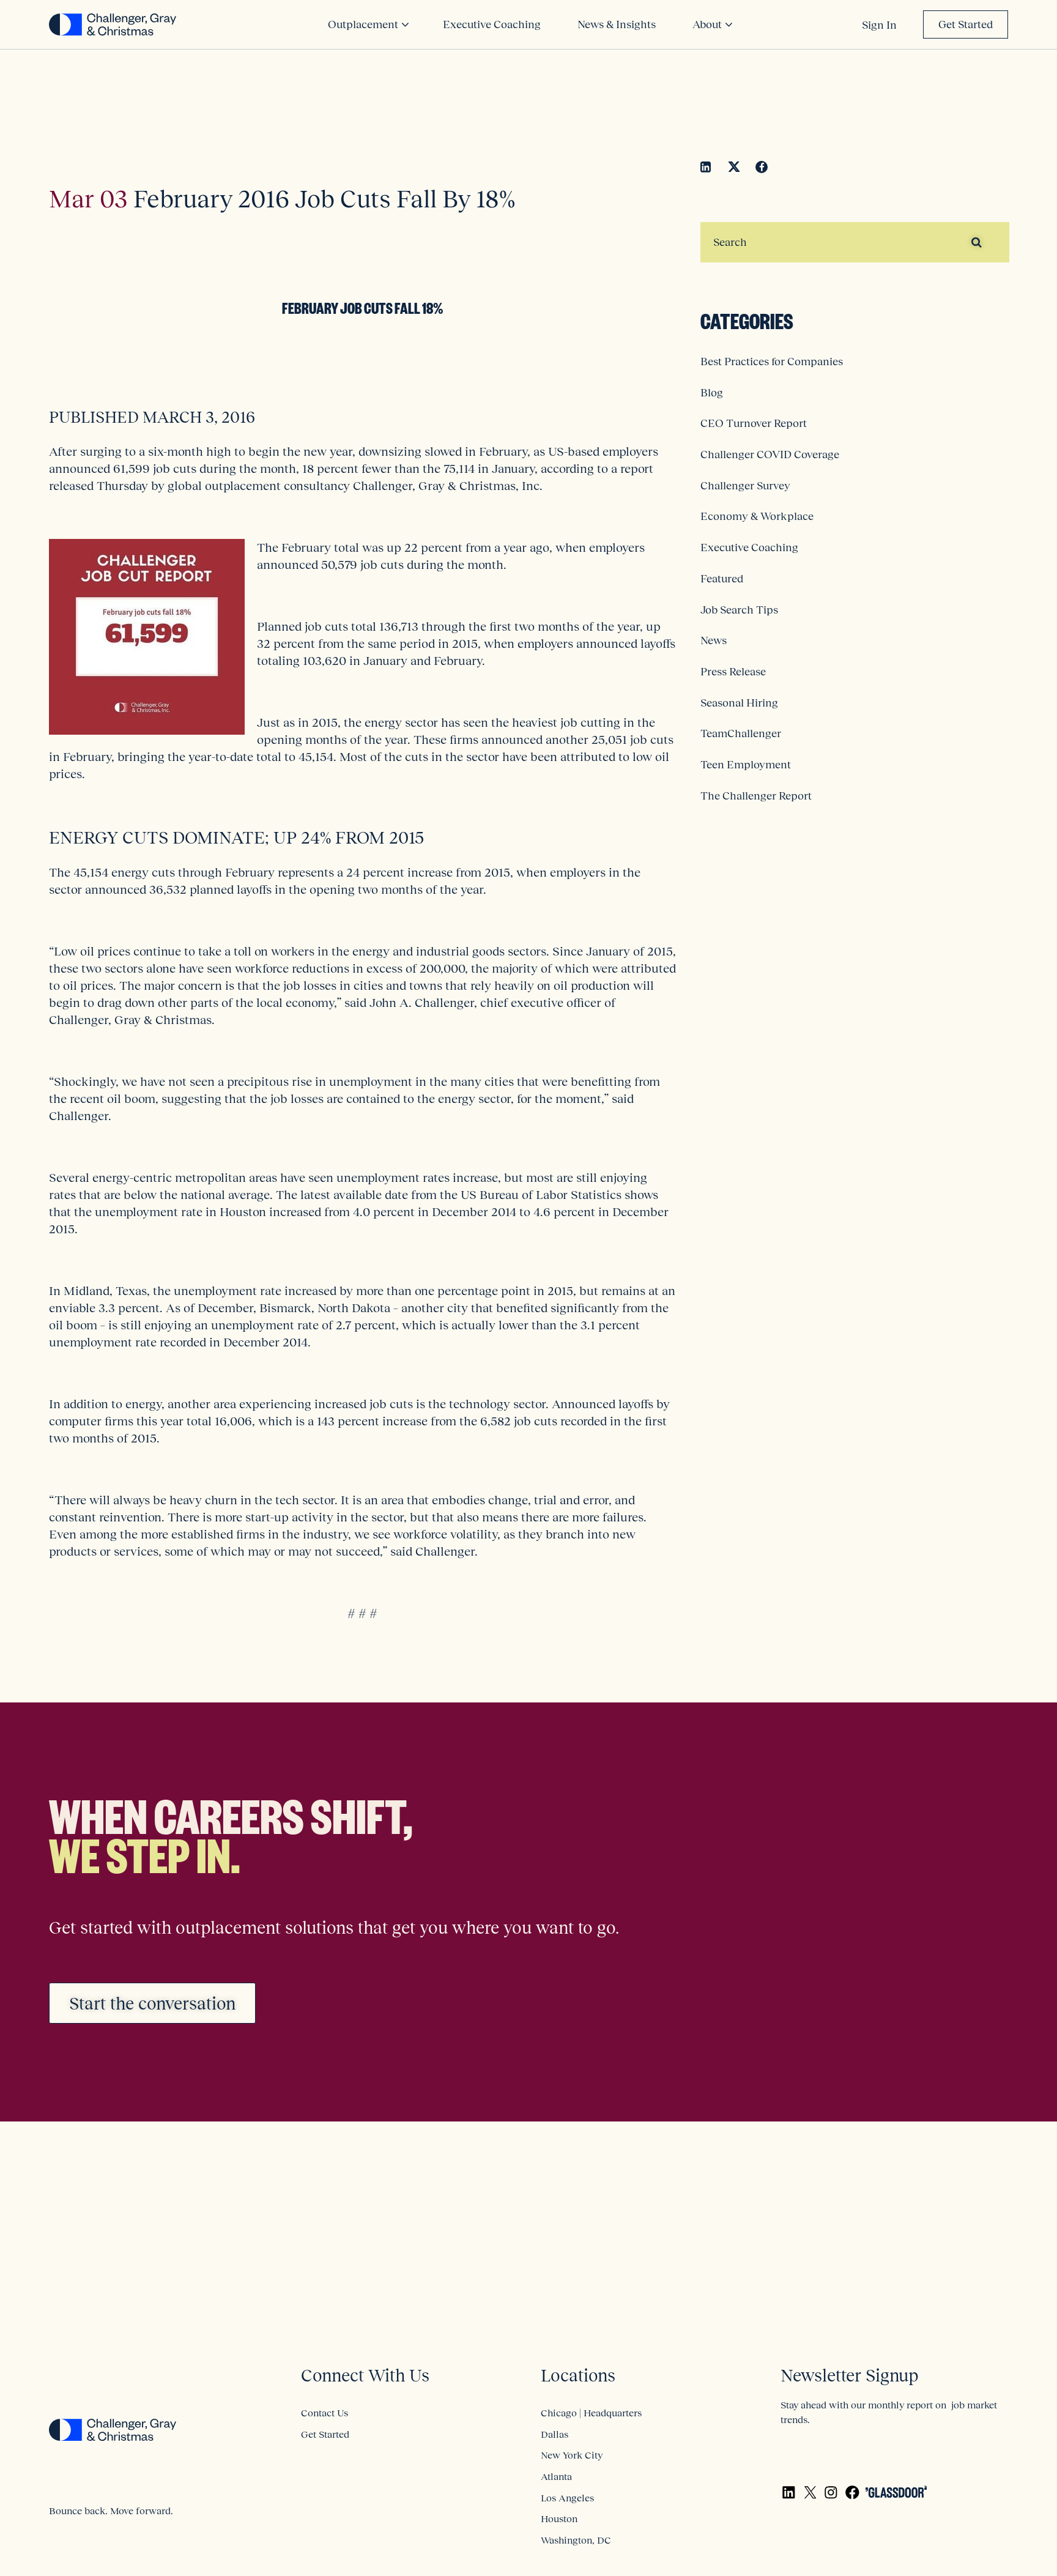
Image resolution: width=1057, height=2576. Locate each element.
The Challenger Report (756, 796)
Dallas (554, 2434)
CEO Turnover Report (754, 423)
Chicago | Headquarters (591, 2413)
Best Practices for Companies (772, 362)
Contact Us (325, 2413)
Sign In (879, 25)
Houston (559, 2518)
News (714, 640)
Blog (712, 393)
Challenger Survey (745, 486)
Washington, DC (576, 2540)
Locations (578, 2376)
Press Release (733, 672)
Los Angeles (567, 2498)
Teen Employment (746, 765)
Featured (722, 579)
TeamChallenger (741, 733)
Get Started (966, 24)
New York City (572, 2455)
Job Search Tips (739, 610)
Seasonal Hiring (739, 703)
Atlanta (556, 2476)
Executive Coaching (749, 547)
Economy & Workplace (757, 516)
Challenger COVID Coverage (770, 455)
